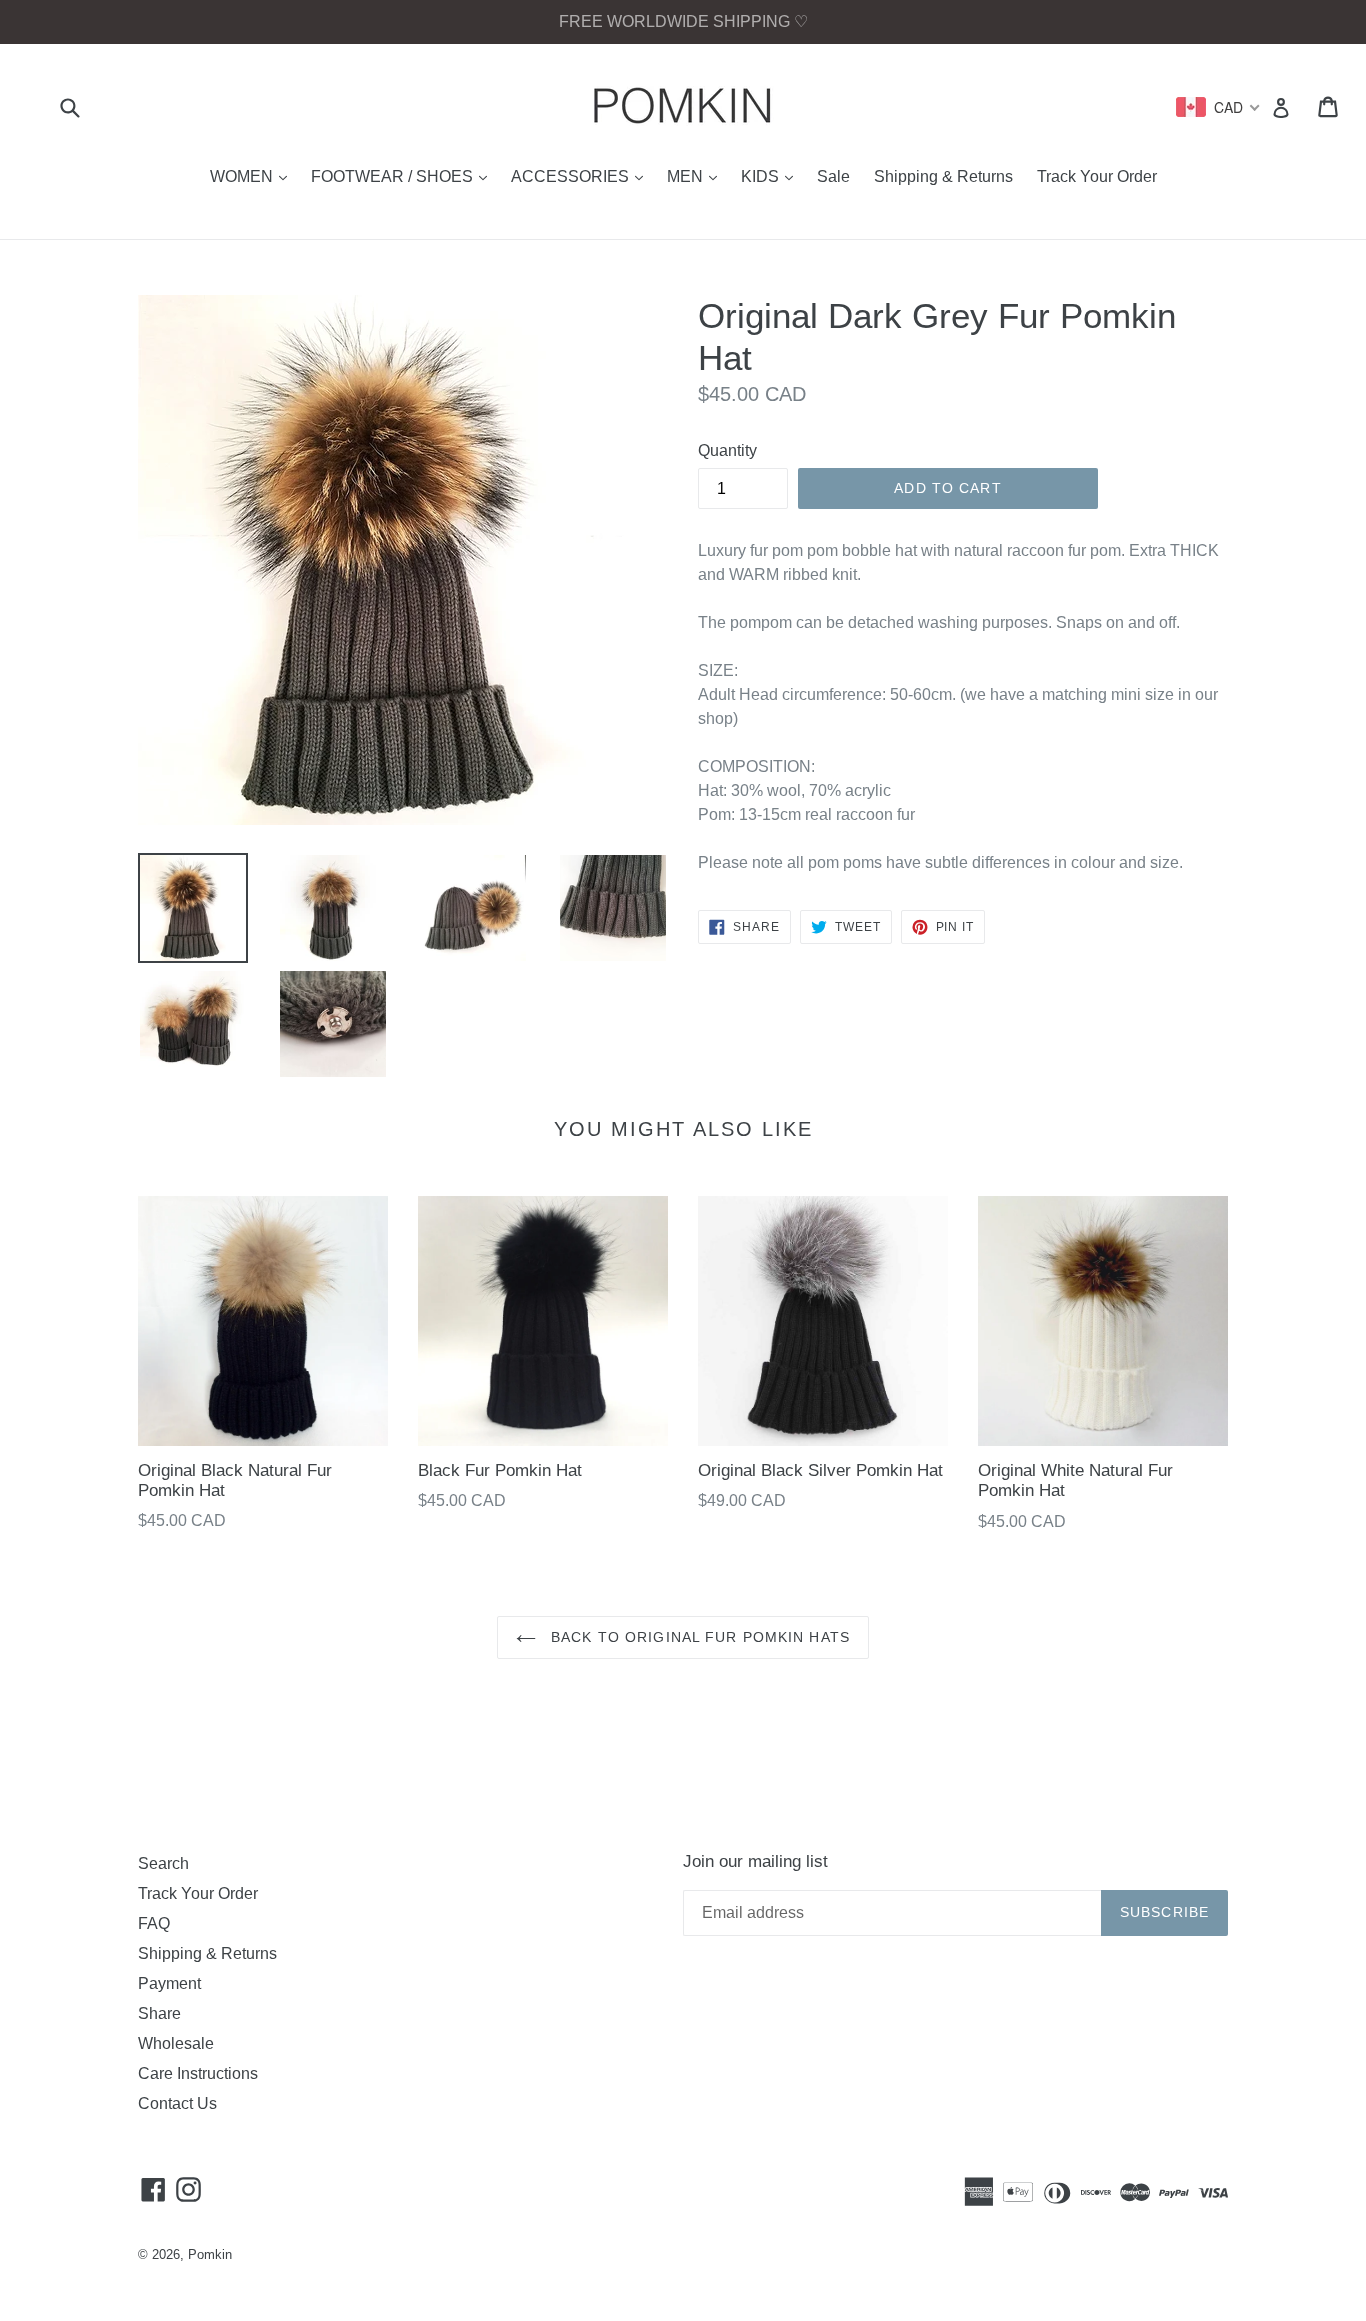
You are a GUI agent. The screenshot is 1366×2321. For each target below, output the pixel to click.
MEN (697, 176)
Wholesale (176, 2043)
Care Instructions (198, 2073)
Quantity (727, 450)
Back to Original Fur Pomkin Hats (698, 1637)
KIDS (772, 176)
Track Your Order (1097, 176)
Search (163, 1863)
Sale (833, 176)
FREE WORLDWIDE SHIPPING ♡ (683, 21)
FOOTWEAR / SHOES (404, 176)
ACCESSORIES (582, 176)
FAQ (154, 1923)
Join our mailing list (755, 1861)
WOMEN (253, 176)
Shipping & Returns (943, 176)
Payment (169, 1983)
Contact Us (177, 2103)
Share (159, 2013)
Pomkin (210, 2254)
